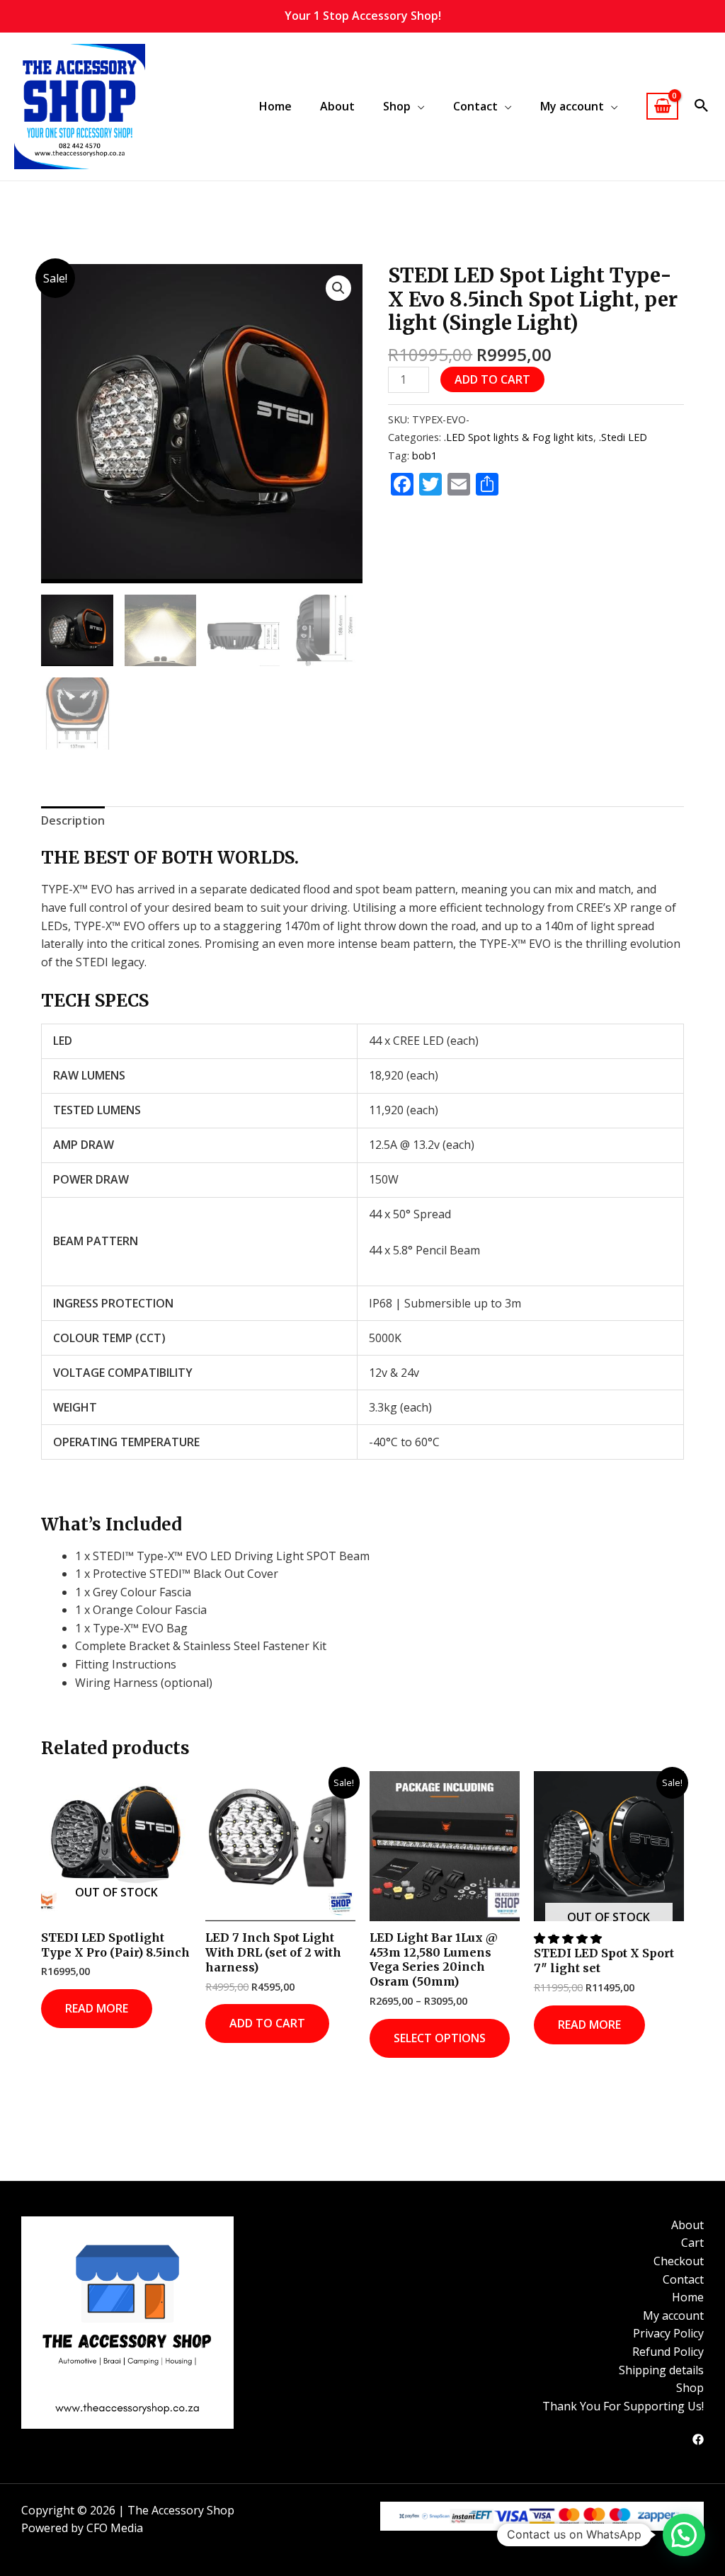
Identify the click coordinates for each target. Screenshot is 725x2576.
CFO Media (115, 2528)
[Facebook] (698, 2439)
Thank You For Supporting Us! (623, 2406)
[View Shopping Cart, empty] (662, 107)
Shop (690, 2388)
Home (275, 106)
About (337, 106)
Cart (692, 2243)
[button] (702, 106)
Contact (683, 2279)
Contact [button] (475, 106)
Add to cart (492, 379)
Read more (97, 2008)
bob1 (424, 456)
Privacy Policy (668, 2333)
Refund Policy (668, 2352)
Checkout (679, 2261)
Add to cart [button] (267, 2023)
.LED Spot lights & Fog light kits (519, 437)
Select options (440, 2038)
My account (673, 2315)
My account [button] (572, 106)
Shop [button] (397, 106)
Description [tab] (73, 820)
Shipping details (661, 2370)
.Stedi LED (623, 437)
